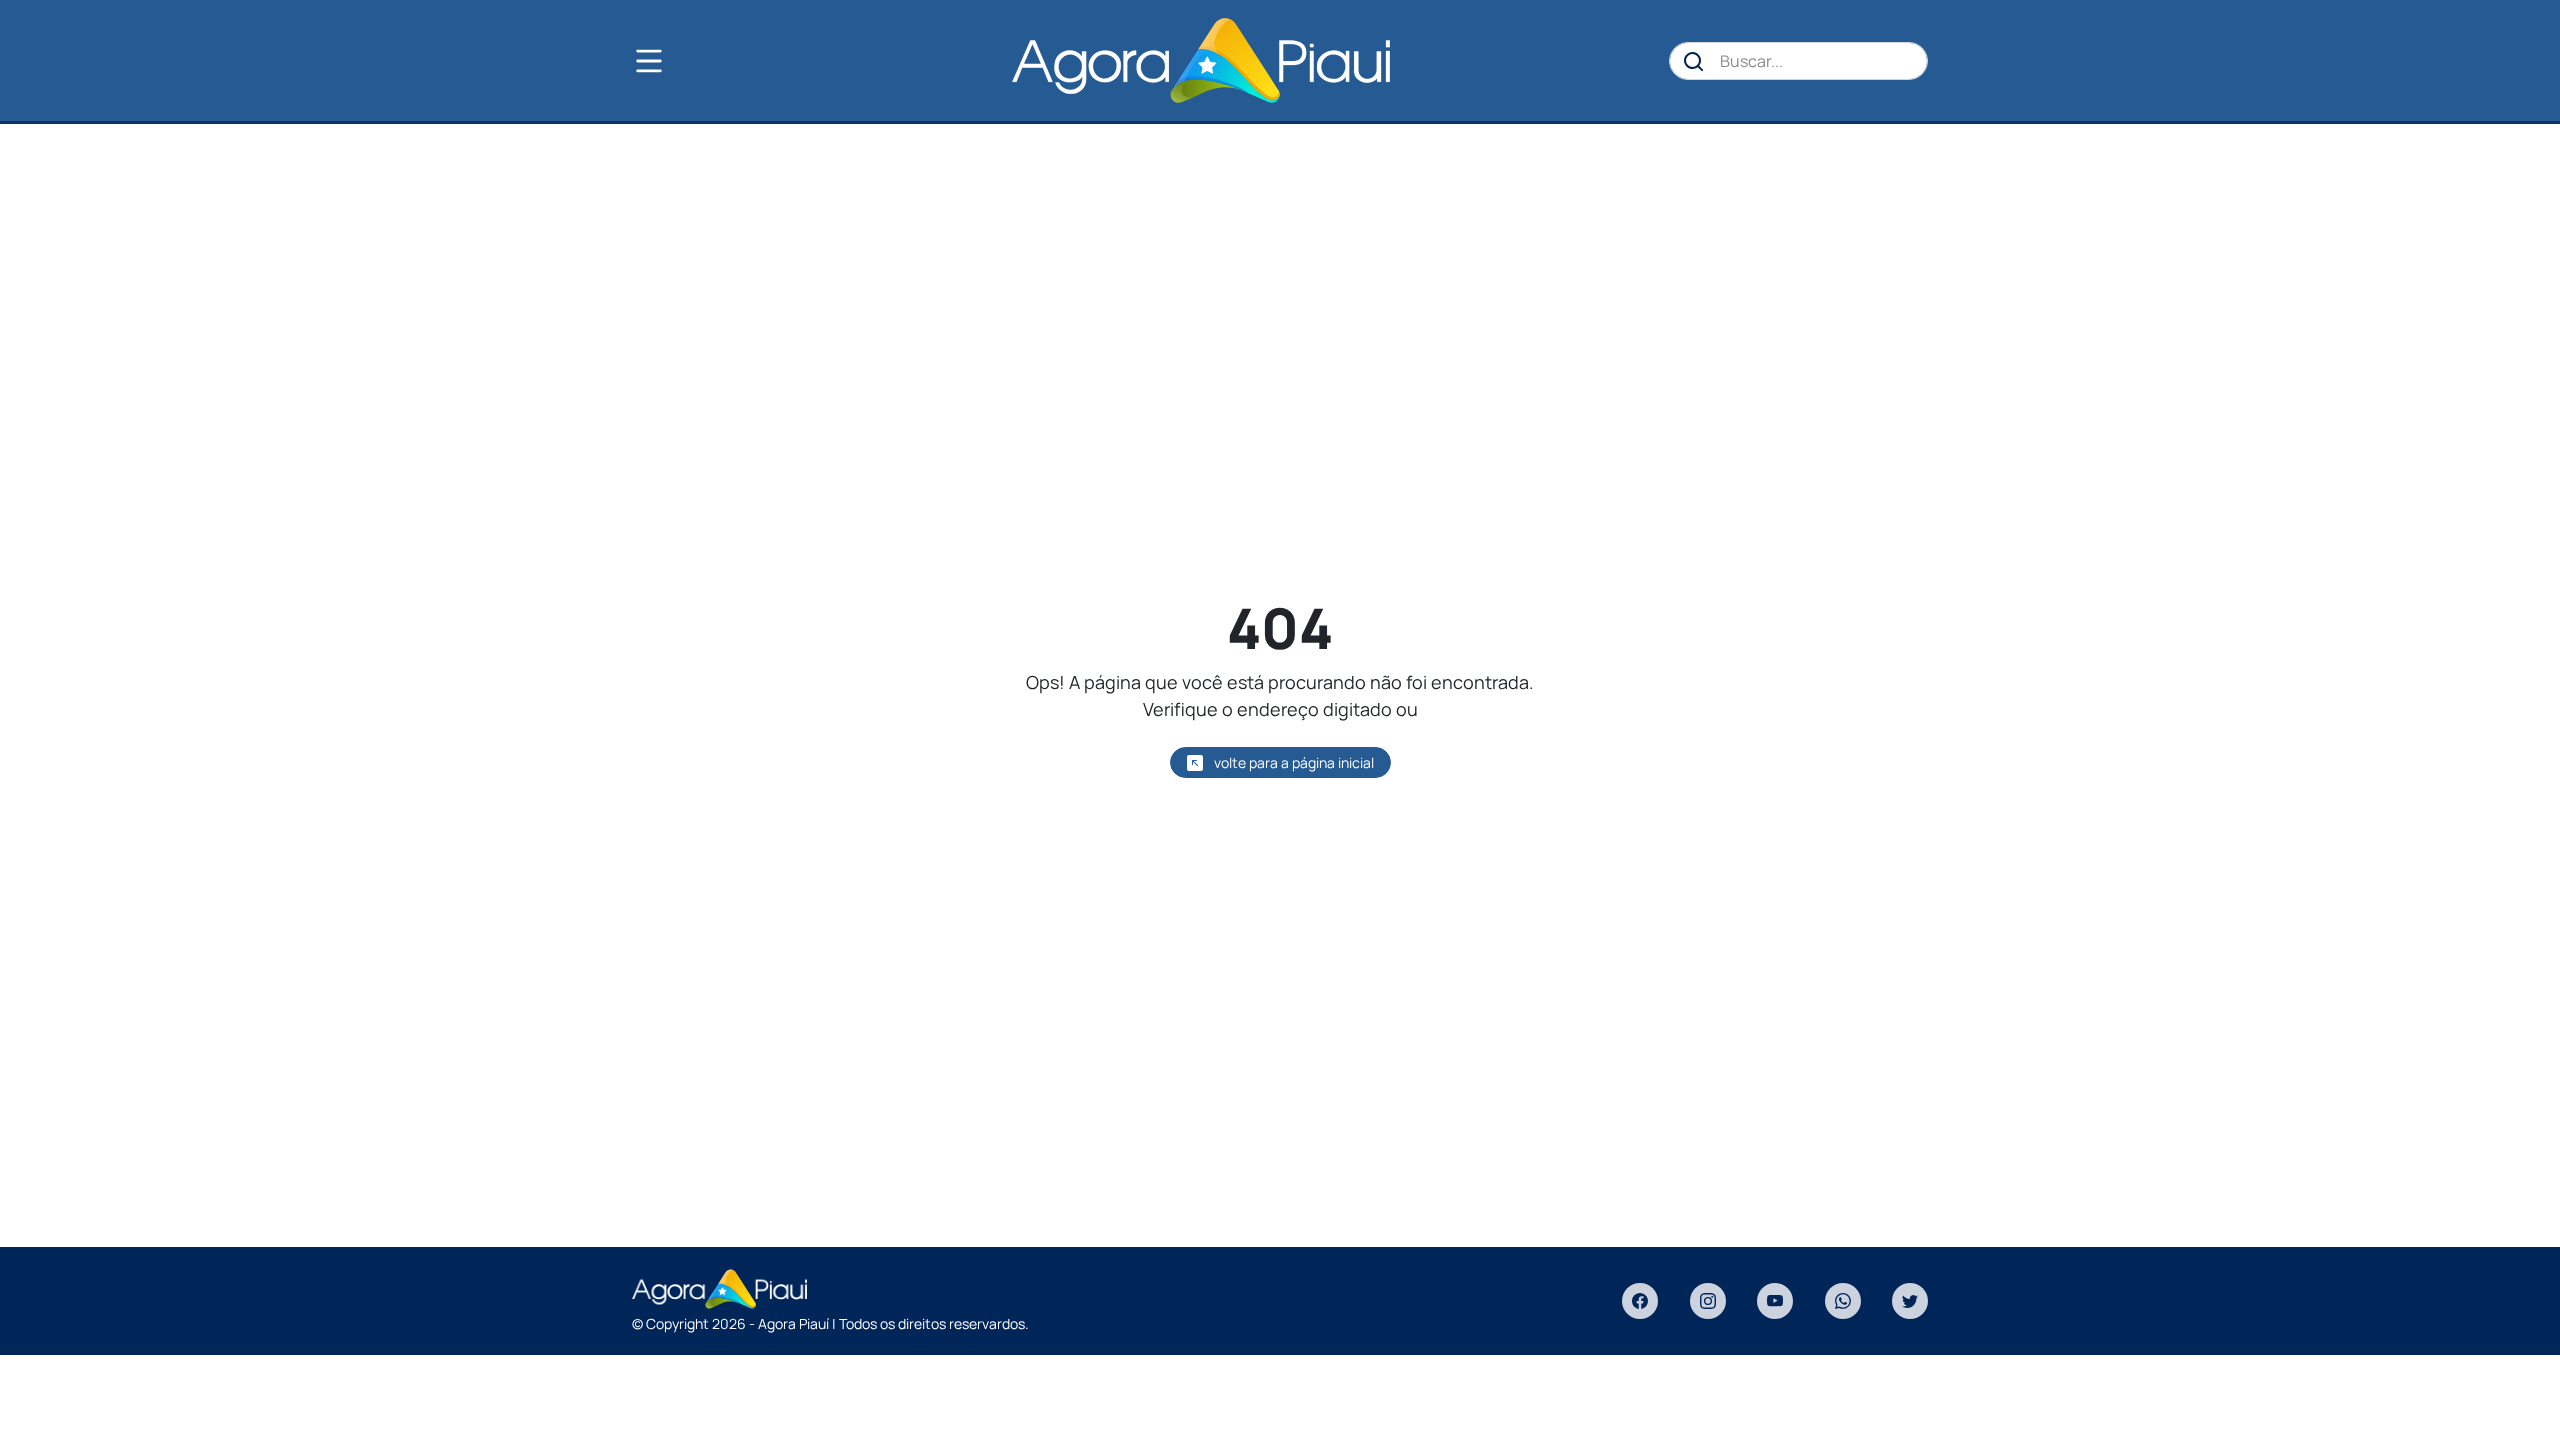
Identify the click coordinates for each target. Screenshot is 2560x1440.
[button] (682, 61)
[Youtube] (1775, 1301)
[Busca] (1694, 61)
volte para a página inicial (1292, 762)
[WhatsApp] (1843, 1301)
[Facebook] (1640, 1301)
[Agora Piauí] (1200, 60)
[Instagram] (1708, 1301)
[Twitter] (1910, 1301)
